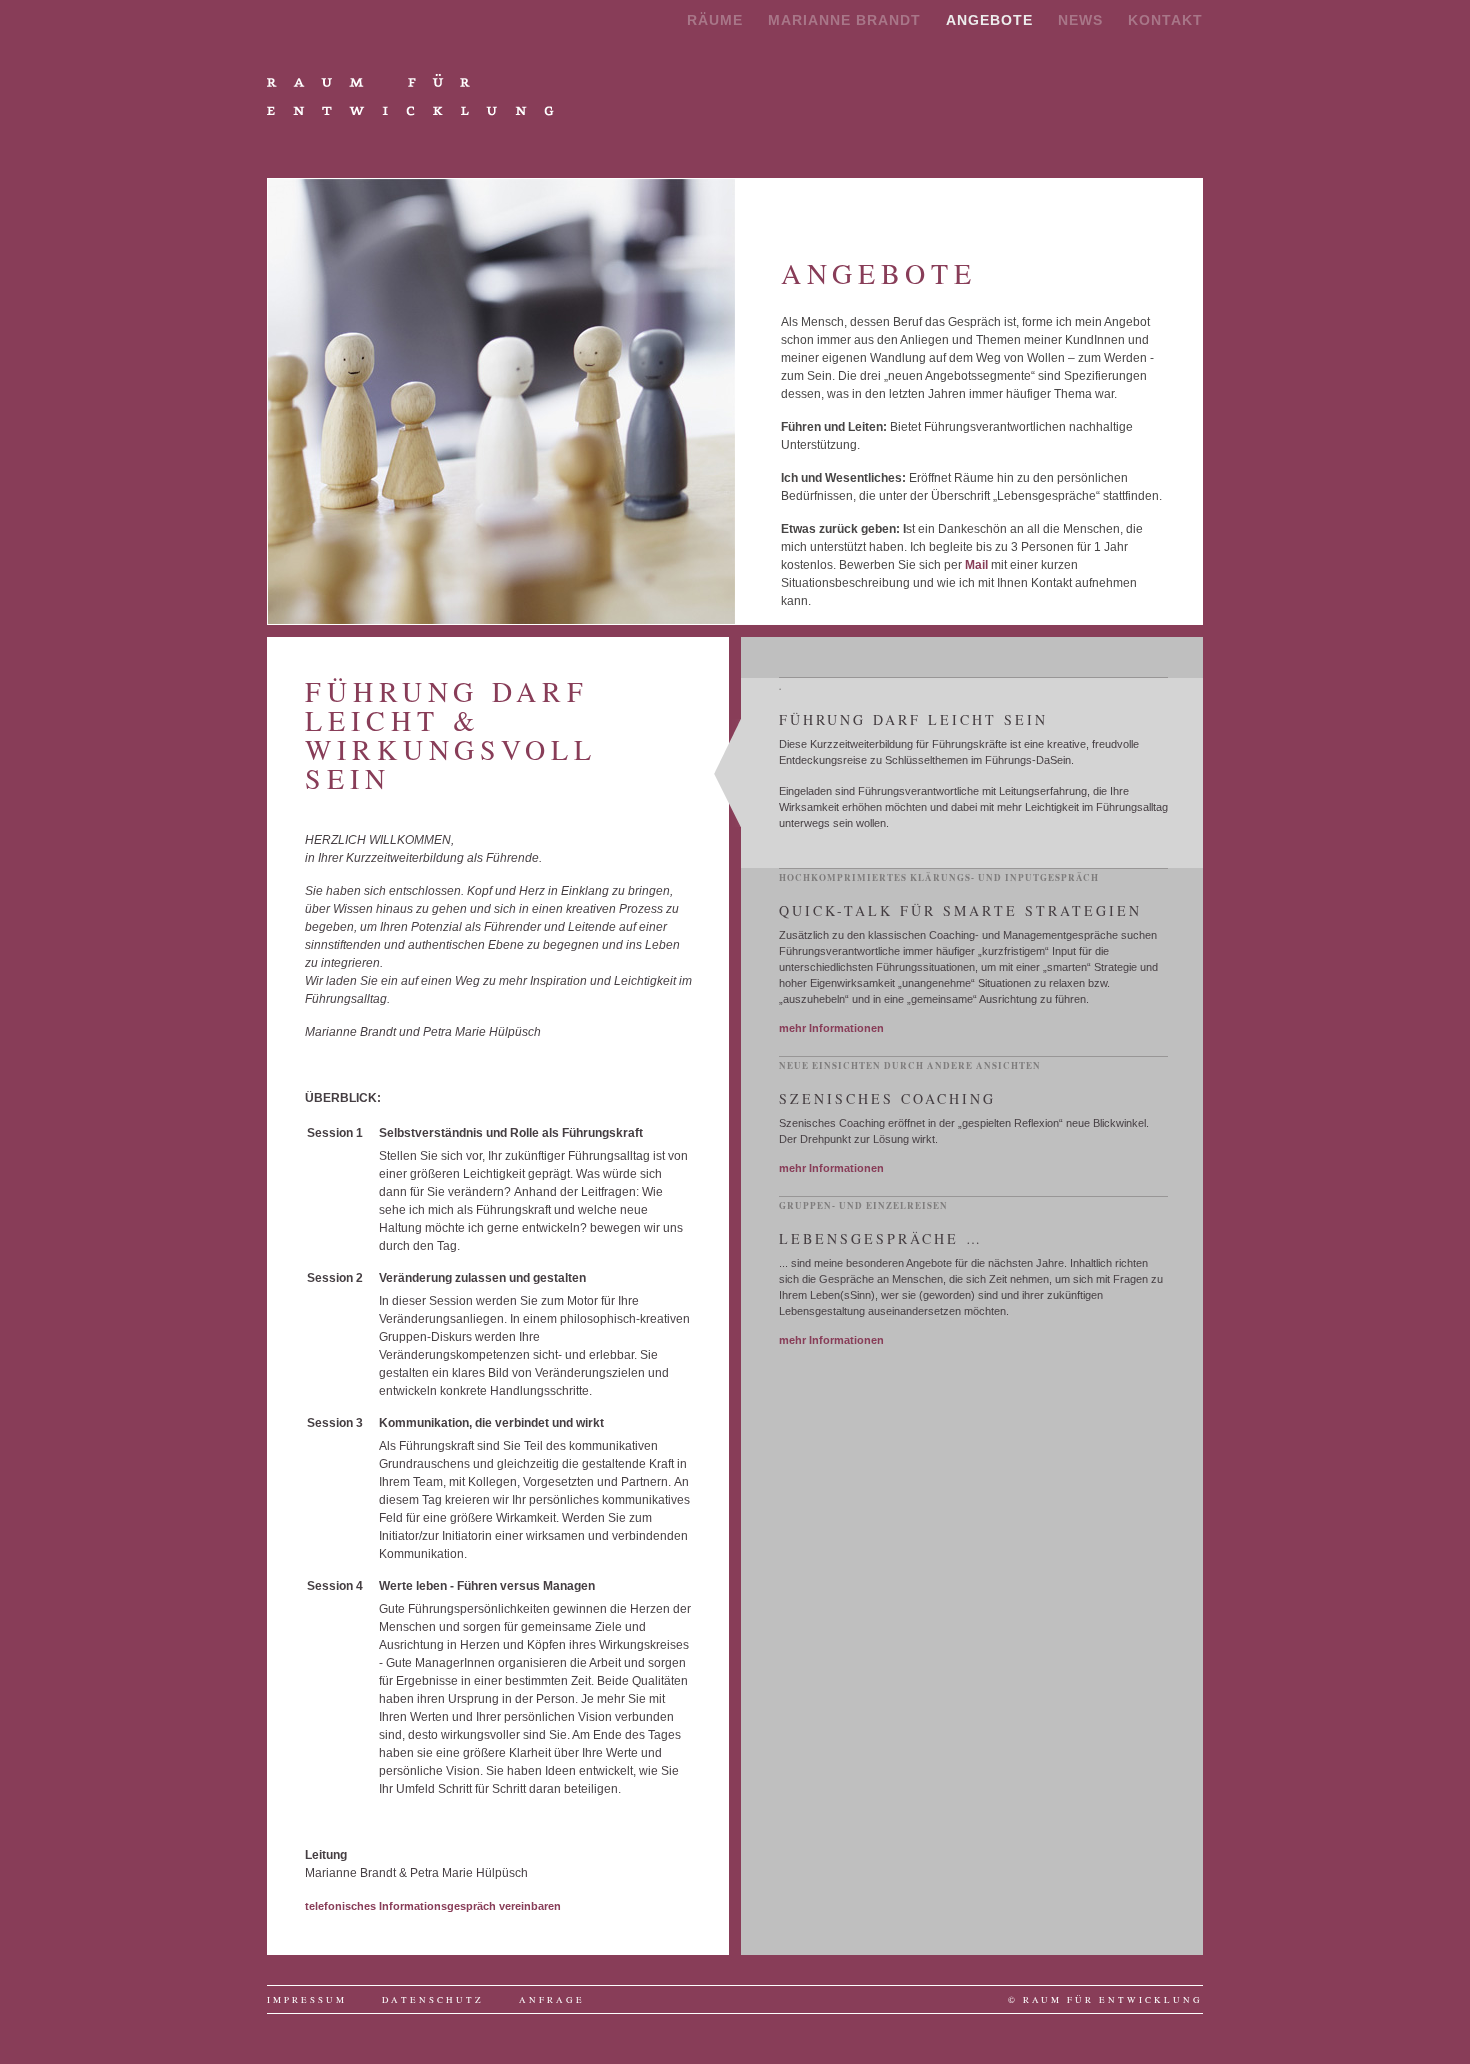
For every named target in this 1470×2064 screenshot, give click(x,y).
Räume (715, 20)
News (1080, 20)
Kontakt (1165, 20)
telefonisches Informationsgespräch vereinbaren (433, 1906)
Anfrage (552, 2000)
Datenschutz (433, 2000)
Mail (976, 565)
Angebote (989, 20)
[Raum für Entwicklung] (410, 96)
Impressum (307, 2000)
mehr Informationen (831, 1028)
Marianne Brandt (844, 20)
